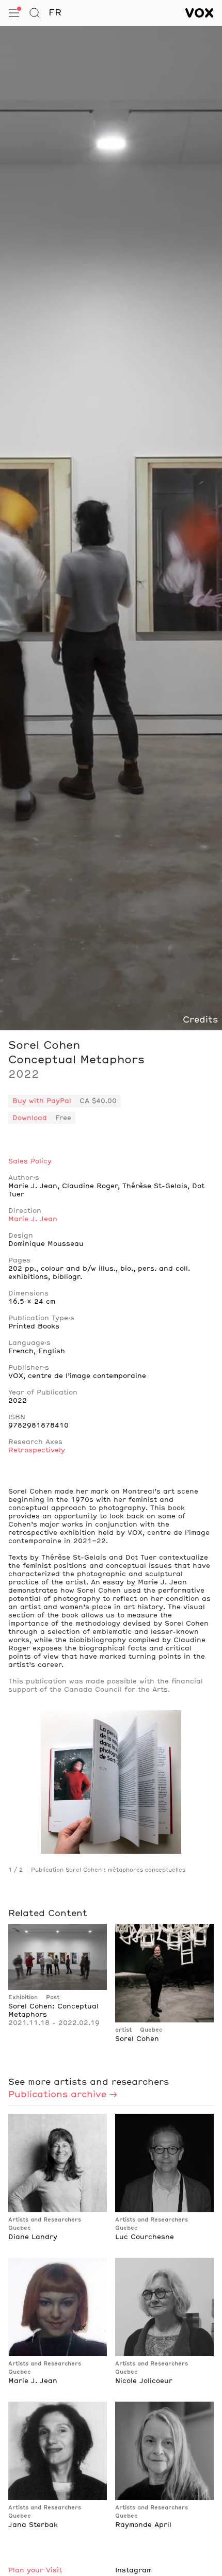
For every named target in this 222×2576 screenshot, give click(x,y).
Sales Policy (30, 1161)
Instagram (133, 2570)
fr (55, 13)
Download (30, 1118)
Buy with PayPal (42, 1101)
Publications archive (57, 2095)
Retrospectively (37, 1450)
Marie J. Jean (33, 1219)
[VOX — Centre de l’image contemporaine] (200, 13)
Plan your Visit (35, 2570)
